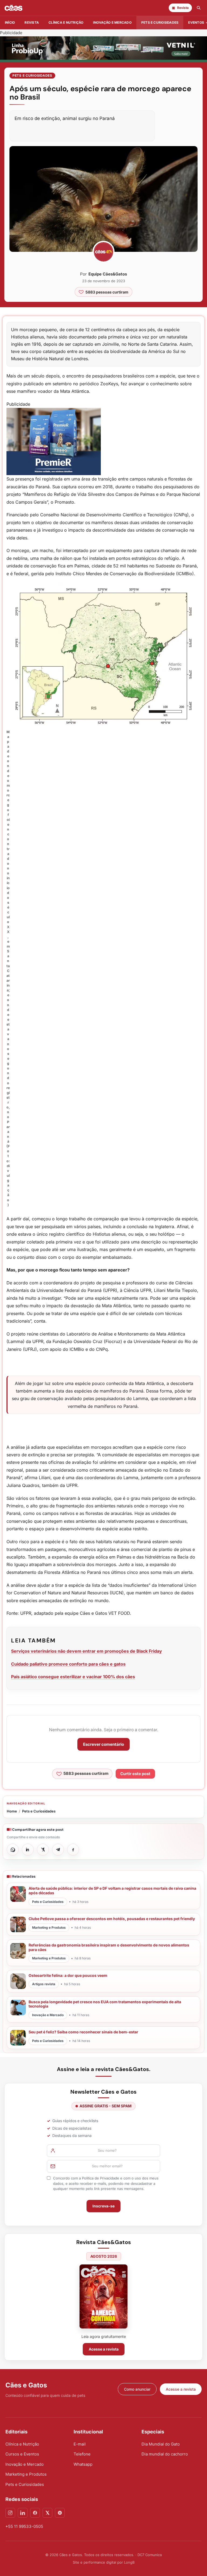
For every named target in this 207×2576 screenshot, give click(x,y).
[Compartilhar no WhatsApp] (13, 1850)
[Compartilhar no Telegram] (58, 1850)
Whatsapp (83, 2464)
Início (10, 22)
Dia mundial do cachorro (165, 2454)
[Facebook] (35, 2513)
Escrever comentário (103, 1744)
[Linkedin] (23, 2513)
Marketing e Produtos (26, 2474)
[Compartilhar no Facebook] (73, 1850)
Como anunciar (137, 2389)
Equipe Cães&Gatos (108, 274)
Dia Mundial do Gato (161, 2444)
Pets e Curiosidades (160, 22)
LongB (129, 2562)
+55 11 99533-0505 (24, 2526)
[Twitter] (47, 2513)
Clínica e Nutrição (22, 2444)
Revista (32, 22)
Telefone (82, 2454)
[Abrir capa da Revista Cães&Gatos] (103, 2296)
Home (12, 1811)
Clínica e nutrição (66, 22)
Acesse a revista (104, 2349)
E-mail (80, 2444)
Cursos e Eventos (22, 2454)
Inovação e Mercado (112, 22)
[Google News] (60, 2513)
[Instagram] (10, 2513)
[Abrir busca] (199, 8)
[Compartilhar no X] (43, 1850)
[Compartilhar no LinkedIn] (28, 1850)
